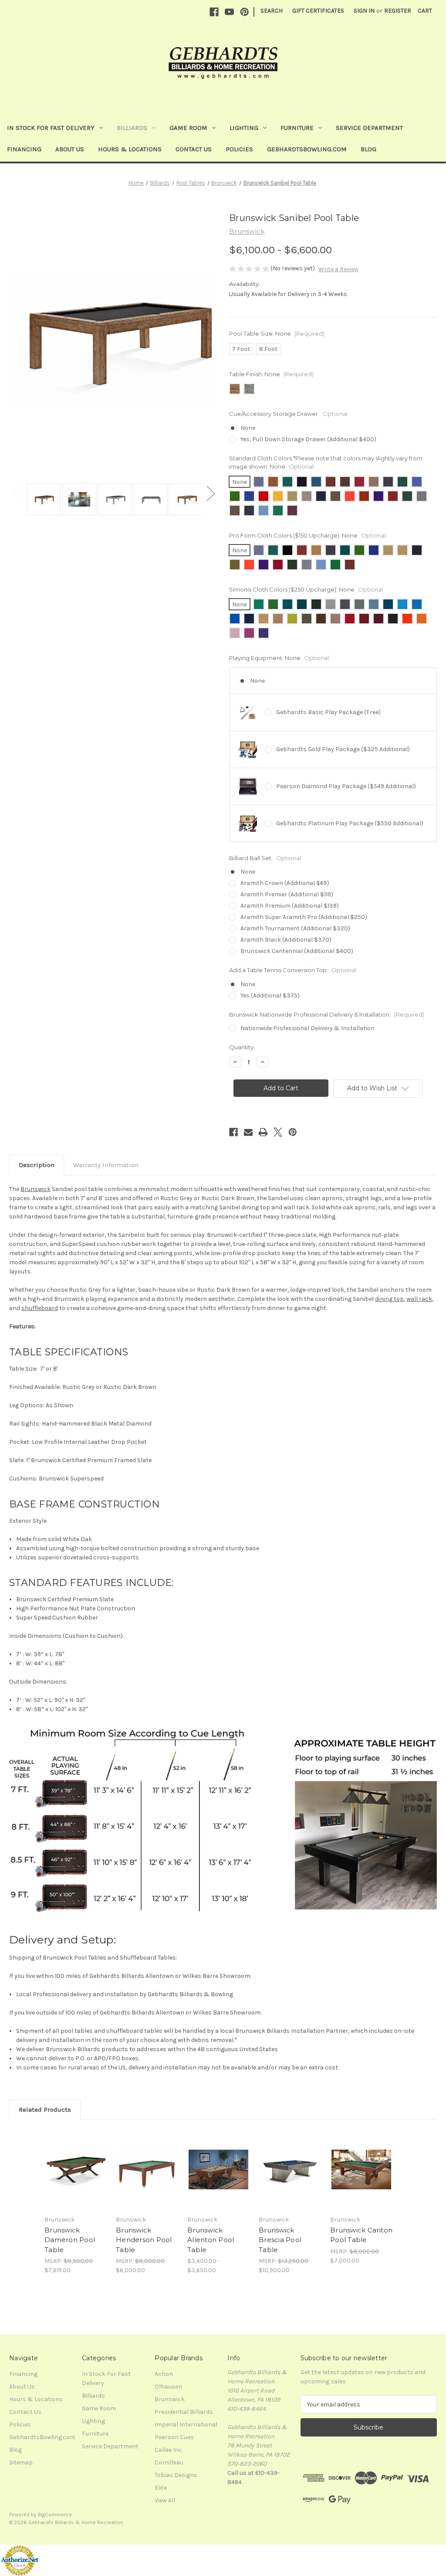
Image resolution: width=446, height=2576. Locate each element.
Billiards (132, 128)
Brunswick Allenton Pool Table (211, 2240)
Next (210, 493)
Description (37, 1165)
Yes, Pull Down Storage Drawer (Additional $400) (308, 439)
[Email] (248, 1132)
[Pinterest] (245, 12)
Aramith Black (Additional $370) (286, 940)
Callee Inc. (169, 2450)
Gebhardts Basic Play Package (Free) (328, 712)
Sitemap (21, 2462)
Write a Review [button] (338, 269)
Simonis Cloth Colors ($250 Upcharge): (306, 589)
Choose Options (76, 2177)
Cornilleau (169, 2462)
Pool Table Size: (277, 333)
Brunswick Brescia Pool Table (280, 2240)
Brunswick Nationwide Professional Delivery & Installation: (327, 1014)
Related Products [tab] (45, 2110)
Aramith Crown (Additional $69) (285, 883)
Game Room (188, 128)
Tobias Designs (176, 2475)
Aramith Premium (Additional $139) (290, 906)
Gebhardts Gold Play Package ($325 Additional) (343, 749)
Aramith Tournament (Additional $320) (295, 928)
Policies (239, 149)
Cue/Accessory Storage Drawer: (288, 414)
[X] (278, 1132)
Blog (368, 149)
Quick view (69, 2159)
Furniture (297, 128)
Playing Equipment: (279, 658)
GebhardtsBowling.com (307, 149)
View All (165, 2500)
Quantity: (242, 1047)
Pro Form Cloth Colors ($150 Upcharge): (307, 535)
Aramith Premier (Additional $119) (287, 894)
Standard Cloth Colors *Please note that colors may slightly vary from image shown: (326, 463)
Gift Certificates (318, 11)
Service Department (369, 128)
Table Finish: (271, 374)
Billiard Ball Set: (265, 858)
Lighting (244, 128)
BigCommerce (55, 2515)
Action (164, 2374)
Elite (161, 2488)
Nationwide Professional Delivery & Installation (307, 1028)
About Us (70, 149)
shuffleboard (40, 1308)
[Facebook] (214, 12)
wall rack (419, 1299)
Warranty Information (106, 1165)
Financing (24, 149)
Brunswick (35, 1189)
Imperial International (186, 2425)
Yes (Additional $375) (270, 995)
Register (398, 11)
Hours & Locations (130, 149)
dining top (389, 1299)
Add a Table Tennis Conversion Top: (293, 970)
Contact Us (194, 149)
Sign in (364, 11)
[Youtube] (229, 12)
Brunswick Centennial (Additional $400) (297, 951)
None (248, 428)
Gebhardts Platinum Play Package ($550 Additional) (350, 823)
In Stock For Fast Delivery (51, 128)
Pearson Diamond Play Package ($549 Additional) (346, 786)
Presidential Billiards (184, 2412)
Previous (16, 493)
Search (272, 11)
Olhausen (168, 2387)
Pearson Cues (174, 2437)
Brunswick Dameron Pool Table (70, 2240)
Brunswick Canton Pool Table (361, 2235)
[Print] (263, 1132)
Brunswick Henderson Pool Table (144, 2240)
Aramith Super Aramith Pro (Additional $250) (304, 917)
